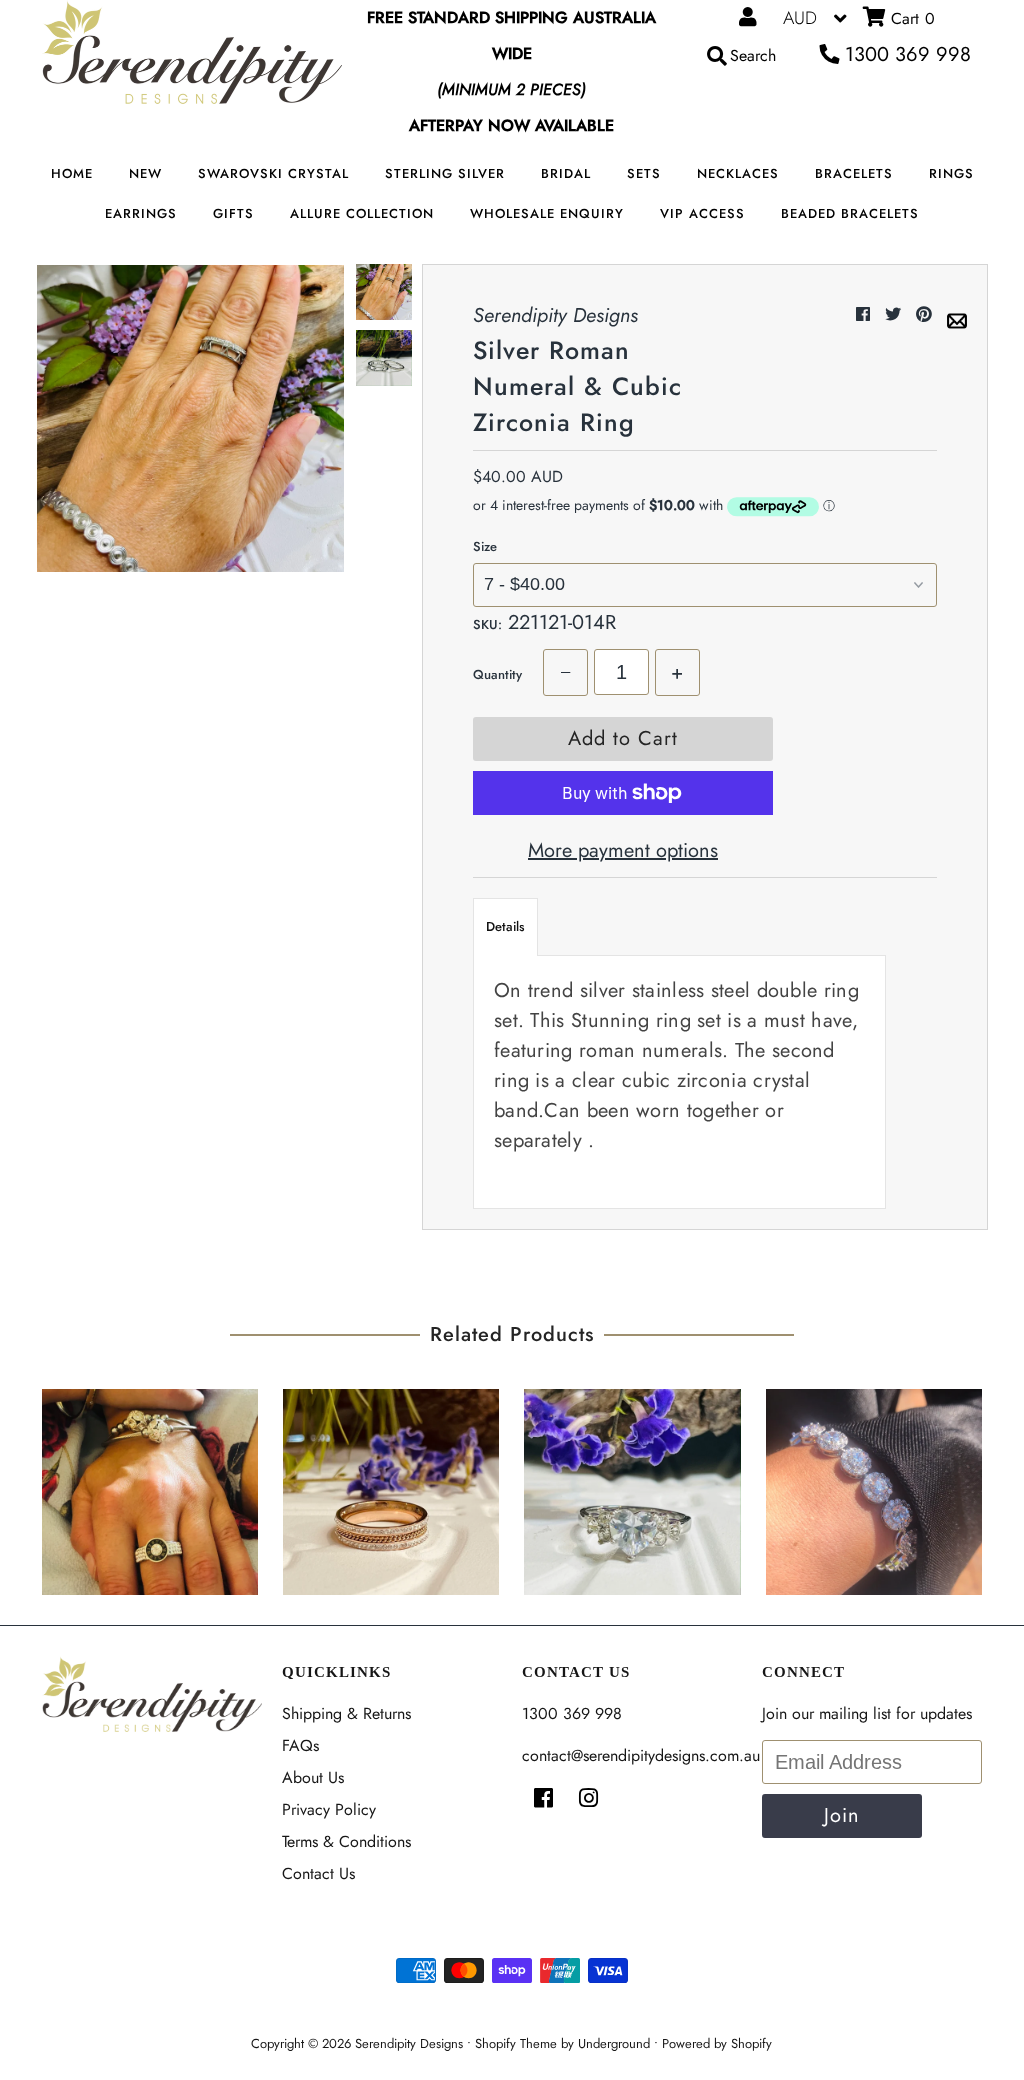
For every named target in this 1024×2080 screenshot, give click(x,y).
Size (485, 546)
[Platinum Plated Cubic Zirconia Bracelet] (874, 1487)
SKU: (487, 624)
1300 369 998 (905, 54)
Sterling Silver (445, 173)
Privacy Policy (329, 1809)
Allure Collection (362, 213)
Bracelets (854, 173)
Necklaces (738, 173)
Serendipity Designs (409, 2043)
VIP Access (702, 213)
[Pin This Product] (926, 314)
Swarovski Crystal (273, 173)
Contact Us (318, 1873)
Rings (951, 173)
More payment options (623, 850)
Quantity (497, 674)
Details (505, 926)
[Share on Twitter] (895, 314)
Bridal (566, 173)
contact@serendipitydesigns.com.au (641, 1755)
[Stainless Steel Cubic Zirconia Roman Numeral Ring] (150, 1487)
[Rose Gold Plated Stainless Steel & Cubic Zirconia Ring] (391, 1487)
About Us (313, 1777)
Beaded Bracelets (850, 213)
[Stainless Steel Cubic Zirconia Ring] (632, 1487)
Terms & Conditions (346, 1841)
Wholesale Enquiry (547, 213)
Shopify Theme (516, 2043)
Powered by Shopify (717, 2043)
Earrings (141, 213)
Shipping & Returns (346, 1713)
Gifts (233, 213)
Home (72, 173)
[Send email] (957, 314)
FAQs (300, 1745)
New (145, 173)
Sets (644, 173)
